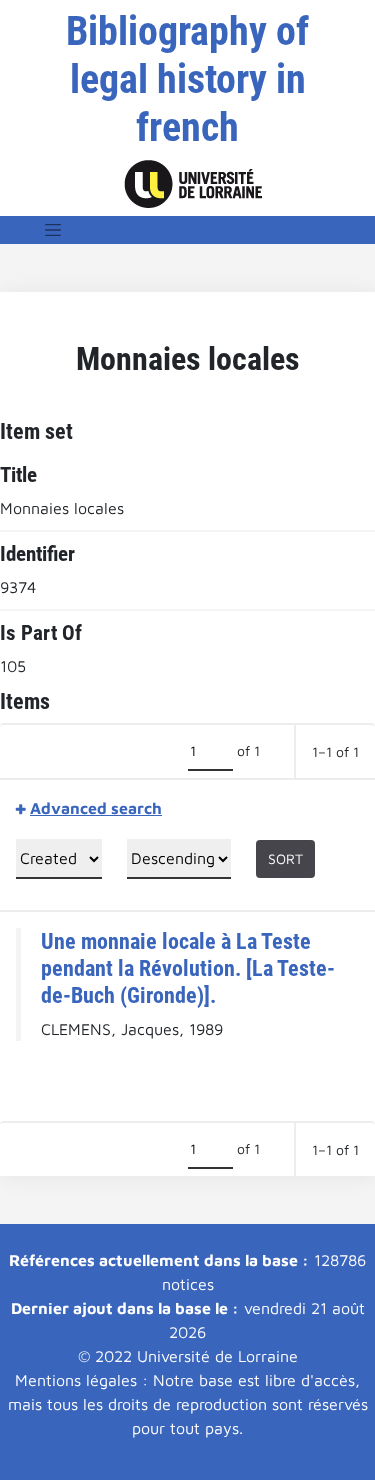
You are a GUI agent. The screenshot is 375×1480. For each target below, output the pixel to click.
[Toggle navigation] (53, 230)
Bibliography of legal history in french (187, 79)
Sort (285, 858)
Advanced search (96, 808)
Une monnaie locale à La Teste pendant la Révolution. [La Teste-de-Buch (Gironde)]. (188, 968)
